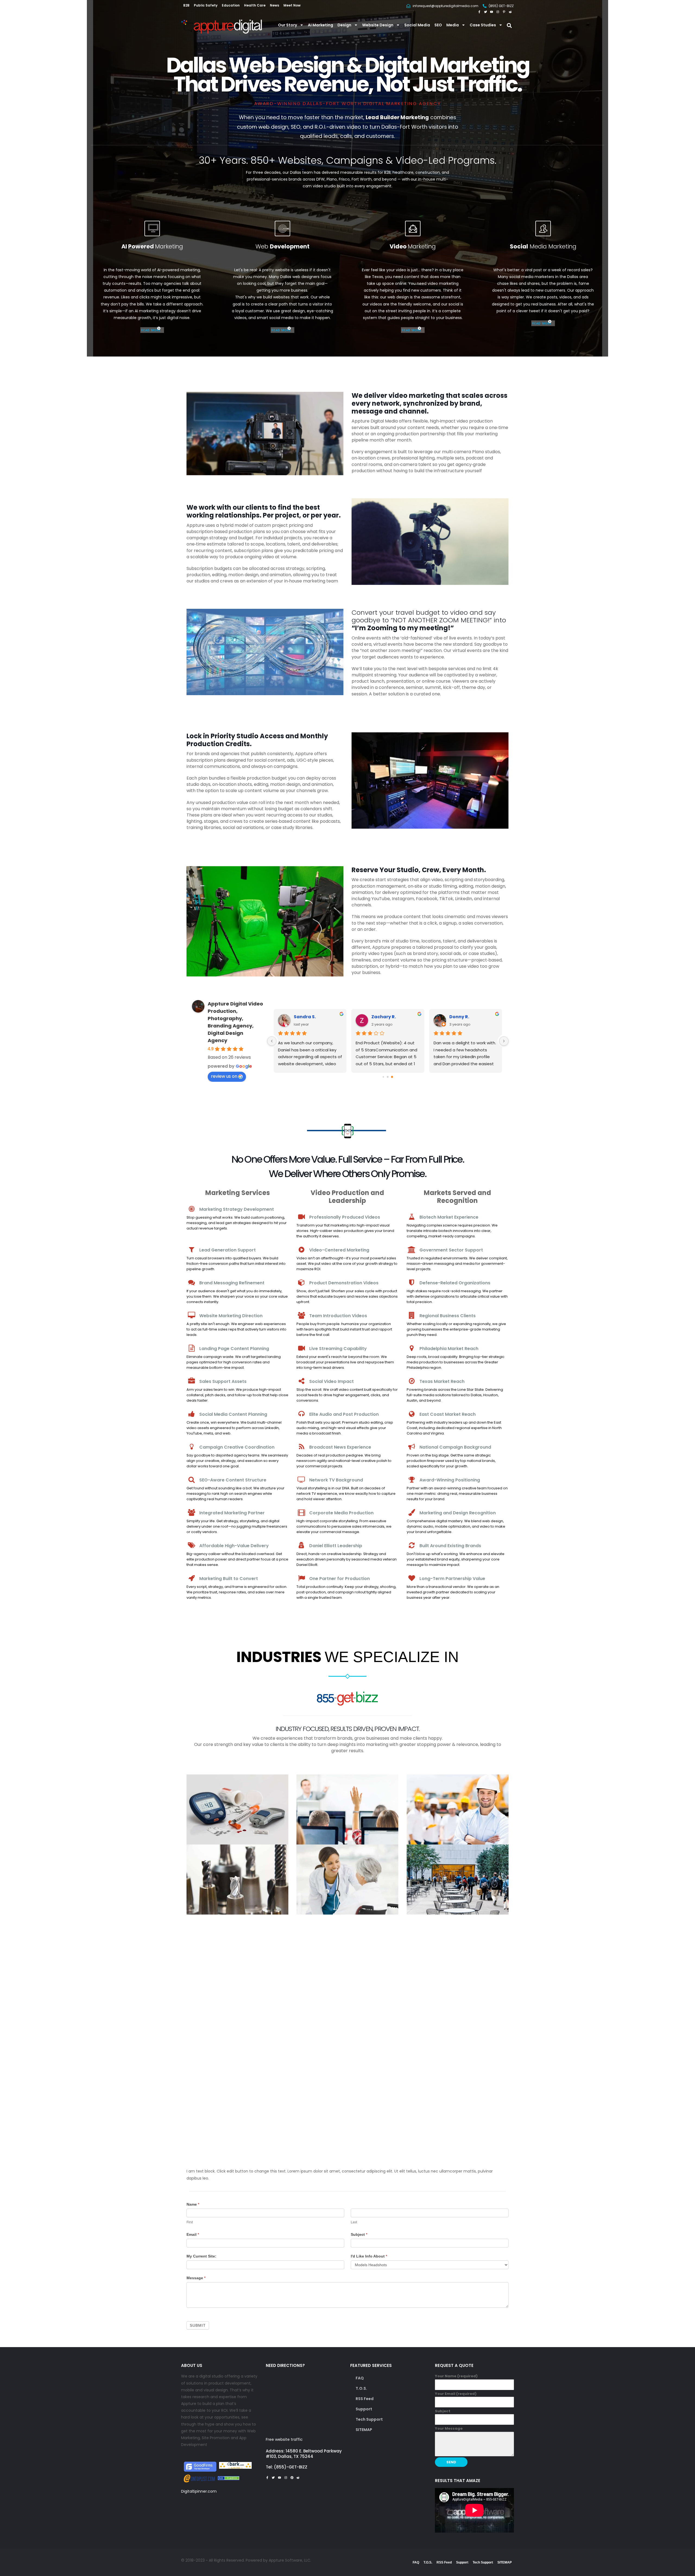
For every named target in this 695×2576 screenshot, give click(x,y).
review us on (224, 1076)
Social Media (417, 25)
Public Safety (206, 5)
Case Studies (483, 25)
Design (344, 25)
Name (193, 2204)
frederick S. (307, 1017)
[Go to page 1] (388, 1077)
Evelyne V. (383, 1017)
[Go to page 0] (383, 1077)
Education (231, 5)
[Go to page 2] (392, 1077)
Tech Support (369, 2419)
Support (364, 2409)
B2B (186, 5)
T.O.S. (361, 2388)
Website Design (378, 25)
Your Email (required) (456, 2394)
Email (193, 2234)
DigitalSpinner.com (199, 2491)
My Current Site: (201, 2256)
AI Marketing (320, 25)
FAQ (360, 2378)
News (274, 5)
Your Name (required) (456, 2376)
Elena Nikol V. (465, 1017)
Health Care (255, 5)
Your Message (449, 2428)
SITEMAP (364, 2430)
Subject (359, 2234)
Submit (198, 2325)
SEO (438, 25)
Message (196, 2278)
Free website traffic (284, 2439)
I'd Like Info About (369, 2256)
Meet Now (292, 5)
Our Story (288, 25)
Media (453, 25)
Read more (151, 330)
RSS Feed (365, 2399)
